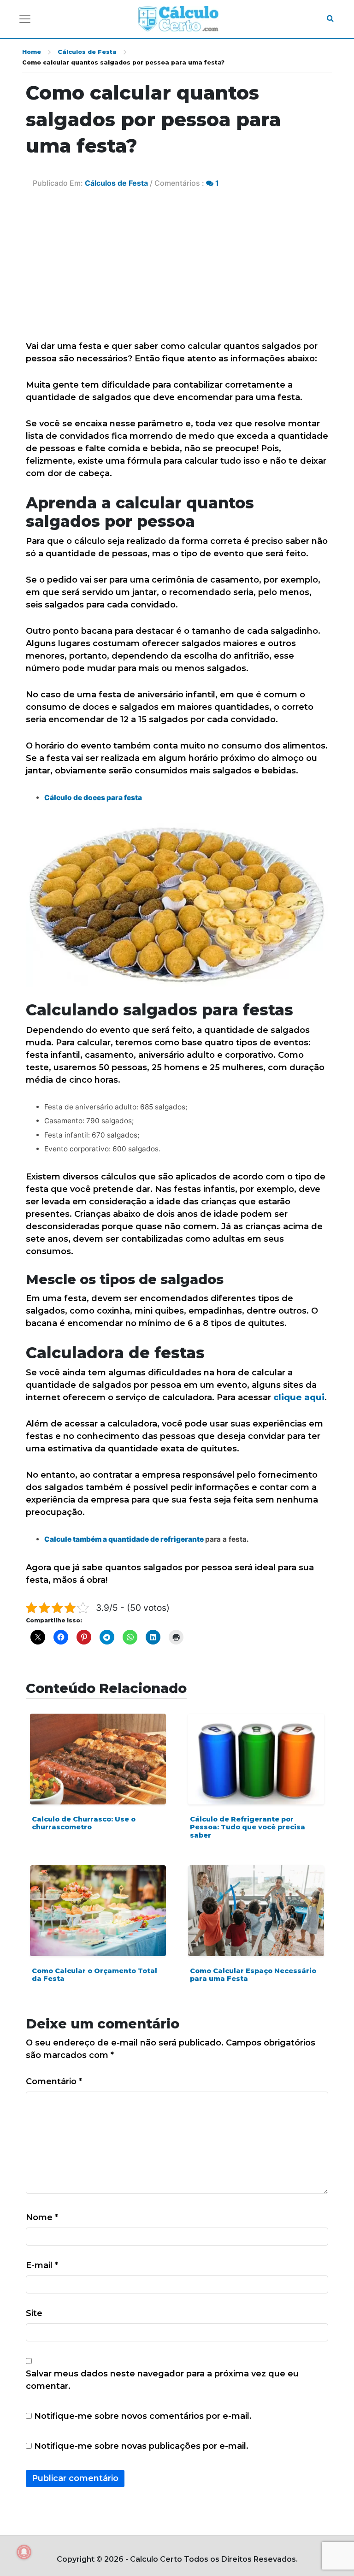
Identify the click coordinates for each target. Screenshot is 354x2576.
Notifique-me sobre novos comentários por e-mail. (143, 2416)
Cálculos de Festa (87, 52)
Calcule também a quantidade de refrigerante (125, 1539)
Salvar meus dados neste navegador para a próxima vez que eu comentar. (162, 2380)
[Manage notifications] (24, 2552)
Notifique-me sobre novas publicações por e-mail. (141, 2446)
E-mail (42, 2265)
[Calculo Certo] (178, 19)
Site (34, 2313)
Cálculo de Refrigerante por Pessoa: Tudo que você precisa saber (248, 1827)
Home (32, 52)
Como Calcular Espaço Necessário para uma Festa (253, 1975)
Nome (42, 2217)
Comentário (54, 2081)
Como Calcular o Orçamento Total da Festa (94, 1975)
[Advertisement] (177, 271)
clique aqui (299, 1397)
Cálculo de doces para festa (93, 798)
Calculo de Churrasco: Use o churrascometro (84, 1823)
